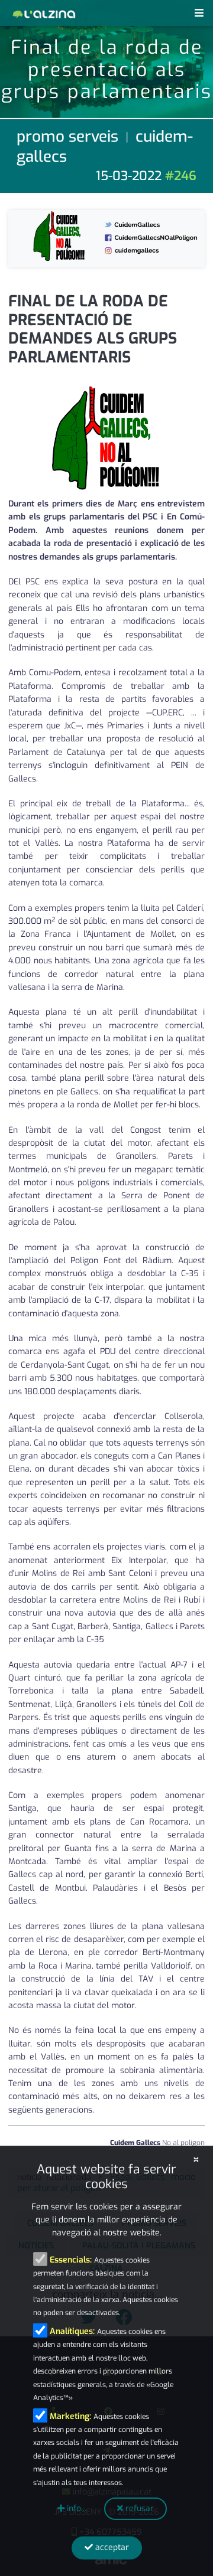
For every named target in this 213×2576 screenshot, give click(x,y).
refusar (138, 2508)
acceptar (111, 2547)
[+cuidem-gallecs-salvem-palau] (106, 238)
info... (75, 2508)
